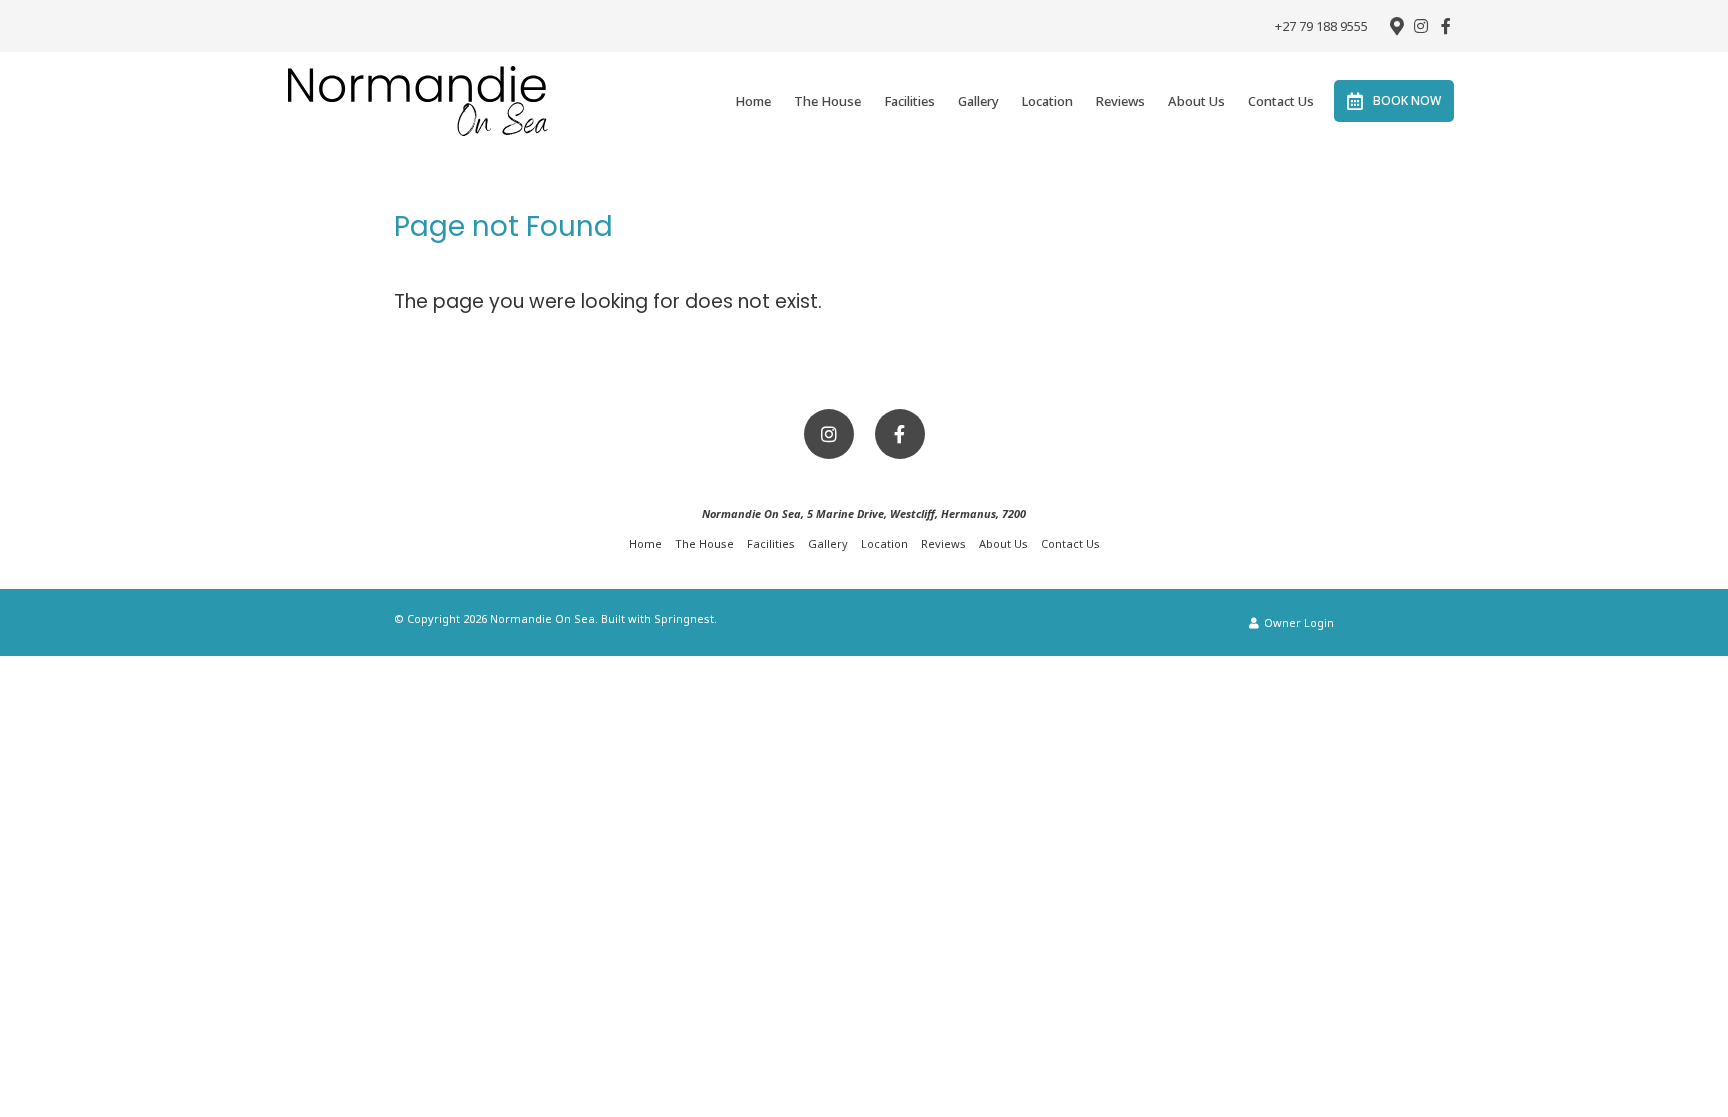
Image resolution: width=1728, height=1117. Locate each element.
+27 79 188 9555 (1321, 26)
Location (1047, 101)
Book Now (1407, 100)
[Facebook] (1446, 26)
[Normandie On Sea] (418, 100)
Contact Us (1281, 101)
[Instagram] (1421, 26)
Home (753, 101)
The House (827, 101)
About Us (1196, 101)
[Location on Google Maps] (1396, 25)
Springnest (684, 618)
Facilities (909, 101)
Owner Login (1297, 622)
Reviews (1120, 101)
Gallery (978, 101)
